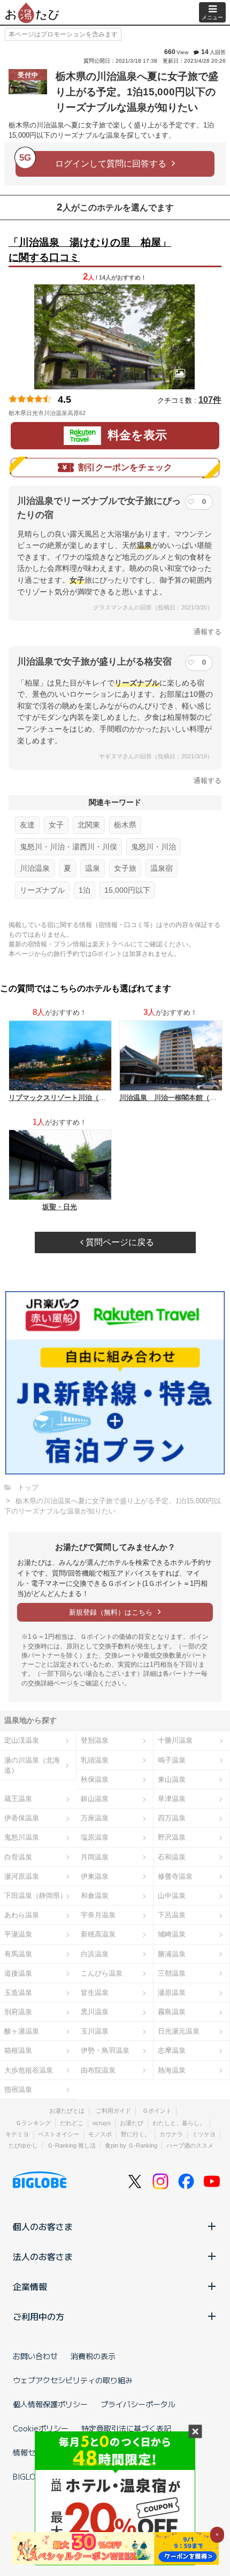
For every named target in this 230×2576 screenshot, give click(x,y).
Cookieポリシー (41, 2428)
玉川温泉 (95, 2031)
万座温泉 (95, 1818)
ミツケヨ (204, 2134)
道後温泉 (18, 1973)
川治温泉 (35, 868)
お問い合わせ (35, 2356)
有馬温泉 (18, 1954)
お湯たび (132, 2123)
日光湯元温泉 (179, 2031)
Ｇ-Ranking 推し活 (71, 2145)
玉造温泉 (18, 1993)
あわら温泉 (22, 1915)
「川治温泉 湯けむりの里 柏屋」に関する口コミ (90, 250)
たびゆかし (23, 2145)
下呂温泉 (172, 1915)
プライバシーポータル (138, 2404)
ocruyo (102, 2123)
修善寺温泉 (175, 1876)
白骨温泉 (18, 1857)
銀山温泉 (95, 1799)
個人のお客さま (43, 2226)
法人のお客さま (43, 2256)
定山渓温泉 (22, 1740)
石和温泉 (172, 1857)
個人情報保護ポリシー (50, 2404)
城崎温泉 (172, 1934)
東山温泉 (172, 1779)
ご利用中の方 (39, 2316)
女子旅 (125, 868)
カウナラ (171, 2134)
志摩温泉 (172, 2050)
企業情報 (30, 2286)
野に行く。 (136, 2134)
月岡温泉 (95, 1857)
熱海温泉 (172, 2070)
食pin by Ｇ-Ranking (131, 2145)
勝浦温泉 (172, 1954)
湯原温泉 (172, 1993)
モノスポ (100, 2134)
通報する (208, 632)
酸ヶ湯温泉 (22, 2031)
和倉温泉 (95, 1896)
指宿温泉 (18, 2089)
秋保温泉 (95, 1779)
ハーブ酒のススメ (190, 2145)
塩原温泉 (95, 1837)
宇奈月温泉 (98, 1915)
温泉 (93, 868)
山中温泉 (172, 1896)
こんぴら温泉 (102, 1973)
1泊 (85, 890)
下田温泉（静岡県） (36, 1896)
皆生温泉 (95, 1993)
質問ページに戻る (119, 1242)
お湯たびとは (67, 2111)
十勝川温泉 (175, 1740)
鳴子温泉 (172, 1760)
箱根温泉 (18, 2050)
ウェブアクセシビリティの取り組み (73, 2380)
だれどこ (72, 2123)
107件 (210, 400)
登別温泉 (95, 1740)
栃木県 (125, 825)
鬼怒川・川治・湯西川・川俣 (68, 847)
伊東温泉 (95, 1876)
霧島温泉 (172, 2012)
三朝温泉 (172, 1973)
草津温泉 (172, 1799)
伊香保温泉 (22, 1818)
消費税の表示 (93, 2356)
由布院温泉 (98, 2070)
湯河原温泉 (22, 1876)
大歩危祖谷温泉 (29, 2070)
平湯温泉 (18, 1934)
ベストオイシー (59, 2134)
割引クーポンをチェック (125, 467)
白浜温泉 (95, 1954)
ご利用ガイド (113, 2111)
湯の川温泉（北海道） (32, 1765)
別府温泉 (18, 2012)
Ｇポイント (157, 2111)
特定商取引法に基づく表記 (126, 2428)
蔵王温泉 (18, 1799)
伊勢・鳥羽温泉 (105, 2050)
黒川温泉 (95, 2012)
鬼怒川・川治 (154, 847)
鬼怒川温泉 (22, 1837)
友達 (27, 825)
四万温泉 (172, 1818)
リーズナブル (42, 890)
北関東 (89, 825)
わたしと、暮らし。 (179, 2123)
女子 (56, 825)
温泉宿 (162, 868)
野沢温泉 (172, 1837)
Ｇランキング (33, 2123)
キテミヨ (17, 2134)
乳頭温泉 (95, 1760)
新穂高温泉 (98, 1934)
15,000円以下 (127, 890)
